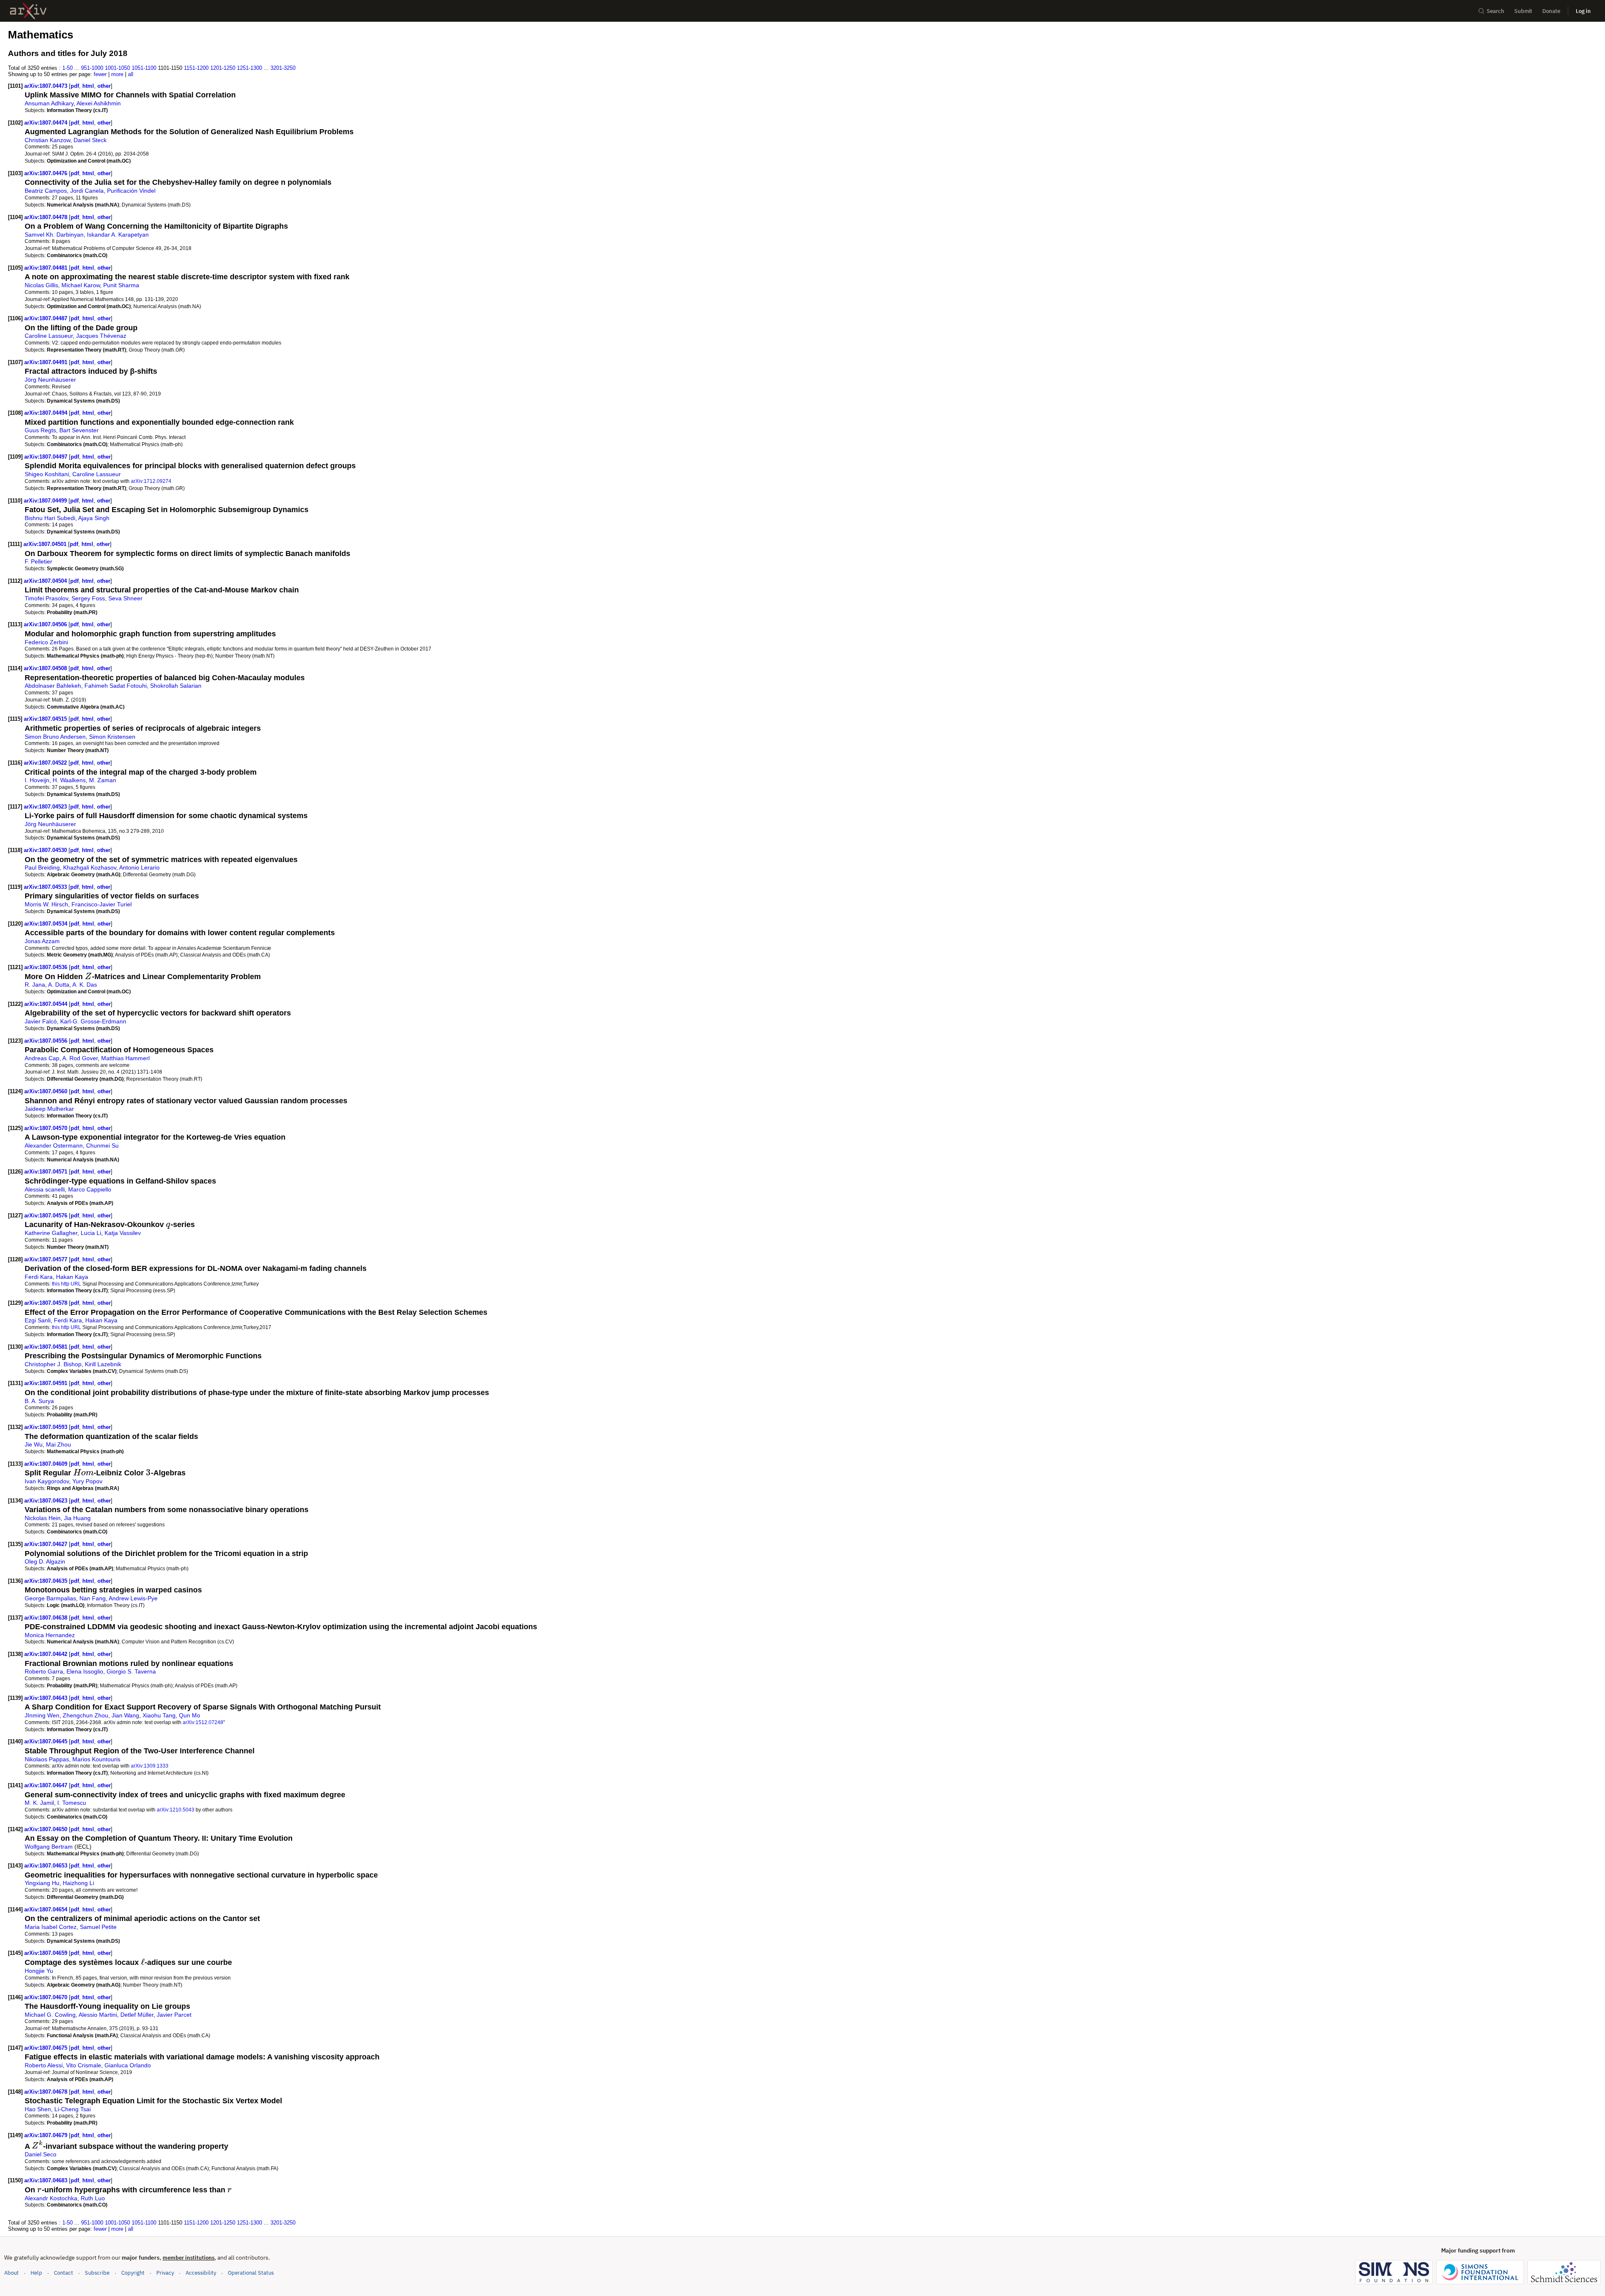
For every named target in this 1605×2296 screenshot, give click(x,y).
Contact (64, 2273)
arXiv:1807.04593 (47, 1427)
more (117, 74)
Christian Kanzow (47, 140)
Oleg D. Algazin (45, 1561)
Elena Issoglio (85, 1671)
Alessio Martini (98, 2015)
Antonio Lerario (139, 867)
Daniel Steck (90, 140)
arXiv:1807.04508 (46, 668)
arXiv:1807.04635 (47, 1581)
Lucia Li (91, 1233)
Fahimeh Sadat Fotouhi (116, 686)
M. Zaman (103, 780)
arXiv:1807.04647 (47, 1785)
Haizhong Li (78, 1883)
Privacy (165, 2273)
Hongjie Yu (39, 1971)
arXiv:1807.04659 (47, 1953)
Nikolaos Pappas (47, 1759)
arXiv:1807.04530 (46, 850)
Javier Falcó (41, 1021)
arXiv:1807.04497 (47, 457)
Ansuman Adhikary (49, 103)
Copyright (133, 2273)
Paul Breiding (42, 867)
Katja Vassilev (123, 1233)
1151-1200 (196, 68)
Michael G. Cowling (50, 2015)
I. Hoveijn (37, 780)
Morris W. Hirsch (46, 904)
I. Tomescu (72, 1803)
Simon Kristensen (112, 737)
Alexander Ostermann (54, 1145)
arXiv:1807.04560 (47, 1091)
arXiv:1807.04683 (47, 2180)
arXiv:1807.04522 (46, 763)
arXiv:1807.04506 (46, 624)
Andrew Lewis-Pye (133, 1598)
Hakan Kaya (72, 1277)
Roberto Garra (44, 1671)
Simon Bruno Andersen (55, 737)
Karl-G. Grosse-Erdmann (93, 1021)
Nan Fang (93, 1598)
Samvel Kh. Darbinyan (54, 235)
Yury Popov (87, 1481)
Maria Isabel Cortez (51, 1927)
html (88, 86)
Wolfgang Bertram (49, 1847)
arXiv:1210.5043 (176, 1810)
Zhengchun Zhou (85, 1715)
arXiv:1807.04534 (47, 924)
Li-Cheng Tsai (73, 2109)
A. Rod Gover (80, 1058)
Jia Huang (77, 1518)
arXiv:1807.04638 (47, 1618)
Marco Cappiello (90, 1189)
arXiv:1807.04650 (47, 1829)
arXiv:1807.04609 (47, 1464)
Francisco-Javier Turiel (102, 904)
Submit (1523, 11)
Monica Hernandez (50, 1635)
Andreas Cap (42, 1058)
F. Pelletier (38, 561)
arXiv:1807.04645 (47, 1741)
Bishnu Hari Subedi (50, 518)
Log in (1583, 11)
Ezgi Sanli (38, 1320)
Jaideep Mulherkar (49, 1109)
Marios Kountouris (96, 1759)
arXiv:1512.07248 (203, 1722)
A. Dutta (59, 985)
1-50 (68, 68)
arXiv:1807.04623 (47, 1501)
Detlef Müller (137, 2015)
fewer (100, 74)
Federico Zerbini (46, 642)
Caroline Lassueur (49, 336)
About (11, 2273)
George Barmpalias (50, 1598)
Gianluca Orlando (128, 2065)
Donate (1551, 11)
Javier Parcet (174, 2015)
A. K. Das (85, 985)
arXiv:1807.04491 (47, 362)
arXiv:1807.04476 (47, 173)
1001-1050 (117, 68)
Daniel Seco (41, 2154)
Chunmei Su (102, 1145)
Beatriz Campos (46, 191)
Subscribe (97, 2273)
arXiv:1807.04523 (46, 807)
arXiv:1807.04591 (47, 1383)
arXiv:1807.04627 (47, 1544)
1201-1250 (223, 68)
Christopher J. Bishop (53, 1364)
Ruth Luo (93, 2198)
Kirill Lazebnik (103, 1364)
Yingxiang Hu (42, 1883)
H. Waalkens (69, 780)
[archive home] (28, 11)
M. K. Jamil (39, 1803)
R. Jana (35, 985)
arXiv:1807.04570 (47, 1128)
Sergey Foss (88, 598)
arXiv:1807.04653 (47, 1866)
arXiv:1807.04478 (47, 217)
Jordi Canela (87, 191)
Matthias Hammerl (125, 1058)
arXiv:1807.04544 (47, 1004)
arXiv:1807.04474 (47, 123)
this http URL (66, 1284)
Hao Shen (38, 2109)
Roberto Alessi (44, 2065)
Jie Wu (34, 1444)
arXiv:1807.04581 (47, 1347)
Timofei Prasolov (46, 598)
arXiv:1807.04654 (47, 1910)
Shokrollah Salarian (176, 686)
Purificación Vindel (131, 191)
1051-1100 (144, 68)
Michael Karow (81, 285)
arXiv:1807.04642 (47, 1654)
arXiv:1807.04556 (47, 1041)
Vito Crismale (84, 2065)
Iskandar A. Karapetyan (118, 235)
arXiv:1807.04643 (47, 1698)
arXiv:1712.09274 (151, 481)
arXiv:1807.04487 (47, 318)
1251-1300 (250, 68)
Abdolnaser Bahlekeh (53, 686)
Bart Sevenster (79, 430)
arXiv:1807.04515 (46, 719)
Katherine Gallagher (51, 1233)
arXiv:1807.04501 (46, 544)
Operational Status (251, 2273)
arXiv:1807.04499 (46, 501)
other (104, 86)
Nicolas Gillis (41, 285)
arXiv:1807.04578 (47, 1303)
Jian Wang (125, 1715)
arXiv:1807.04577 (47, 1259)
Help (36, 2273)
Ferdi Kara (39, 1277)
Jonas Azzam (42, 941)
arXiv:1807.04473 (47, 86)
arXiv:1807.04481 (47, 268)
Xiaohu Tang (159, 1715)
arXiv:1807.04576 (47, 1216)
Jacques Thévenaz (101, 336)
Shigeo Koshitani (47, 474)
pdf (75, 86)
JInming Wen (42, 1715)
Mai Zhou (59, 1444)
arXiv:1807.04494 (47, 413)
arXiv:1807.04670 (47, 1997)
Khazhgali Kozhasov (90, 867)
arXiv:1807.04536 (47, 967)
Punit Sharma (121, 285)
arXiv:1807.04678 (47, 2092)
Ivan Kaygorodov (47, 1481)
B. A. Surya (39, 1401)
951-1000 (92, 68)
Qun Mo (190, 1715)
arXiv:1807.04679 (47, 2135)
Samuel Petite (98, 1927)
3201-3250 (283, 68)
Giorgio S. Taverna (131, 1671)
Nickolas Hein (43, 1518)
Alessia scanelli (45, 1189)
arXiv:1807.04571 (47, 1172)
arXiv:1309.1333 (150, 1766)
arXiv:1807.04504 (46, 581)
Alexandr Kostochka (51, 2198)
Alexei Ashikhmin (99, 103)
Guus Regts (40, 430)
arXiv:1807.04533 (46, 887)
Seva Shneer (125, 598)
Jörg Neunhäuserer (50, 380)
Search (1495, 11)
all (131, 74)
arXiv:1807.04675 (47, 2048)
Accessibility (201, 2273)
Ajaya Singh (94, 518)
